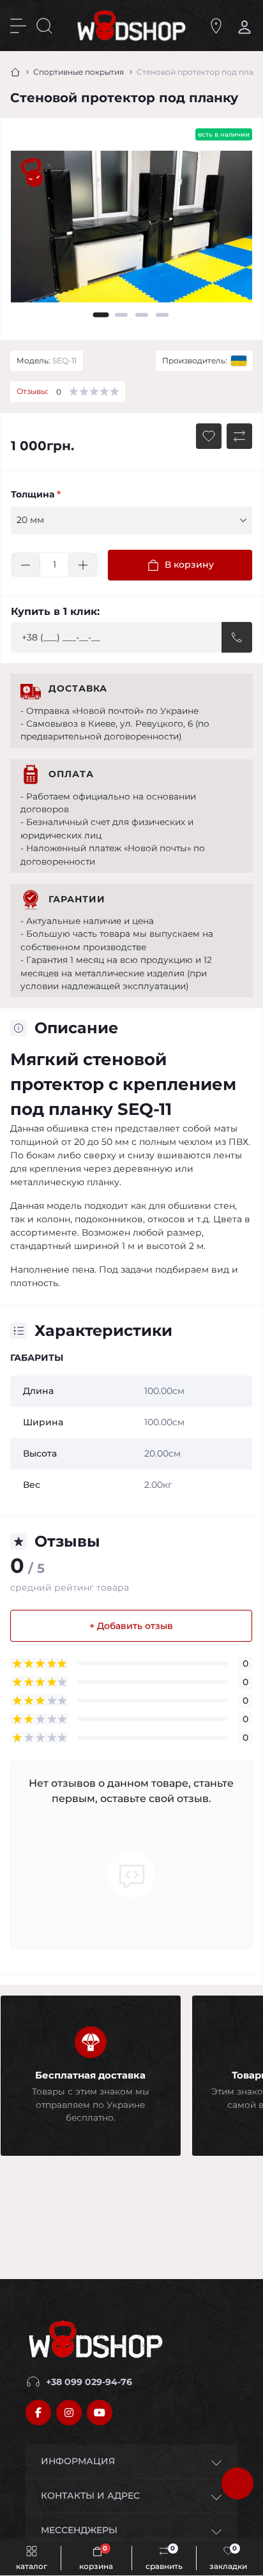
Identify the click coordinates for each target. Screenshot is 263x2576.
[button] (101, 315)
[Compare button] (239, 436)
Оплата (71, 774)
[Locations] (216, 26)
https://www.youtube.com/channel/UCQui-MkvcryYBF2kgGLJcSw (100, 2413)
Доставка (78, 688)
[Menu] (18, 26)
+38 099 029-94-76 (89, 2382)
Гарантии (77, 899)
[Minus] (26, 565)
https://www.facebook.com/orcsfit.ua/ (38, 2413)
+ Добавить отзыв (131, 1626)
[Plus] (83, 565)
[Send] (237, 637)
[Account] (242, 26)
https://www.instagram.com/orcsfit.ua (69, 2413)
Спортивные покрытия (79, 72)
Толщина (36, 494)
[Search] (44, 26)
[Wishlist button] (209, 436)
